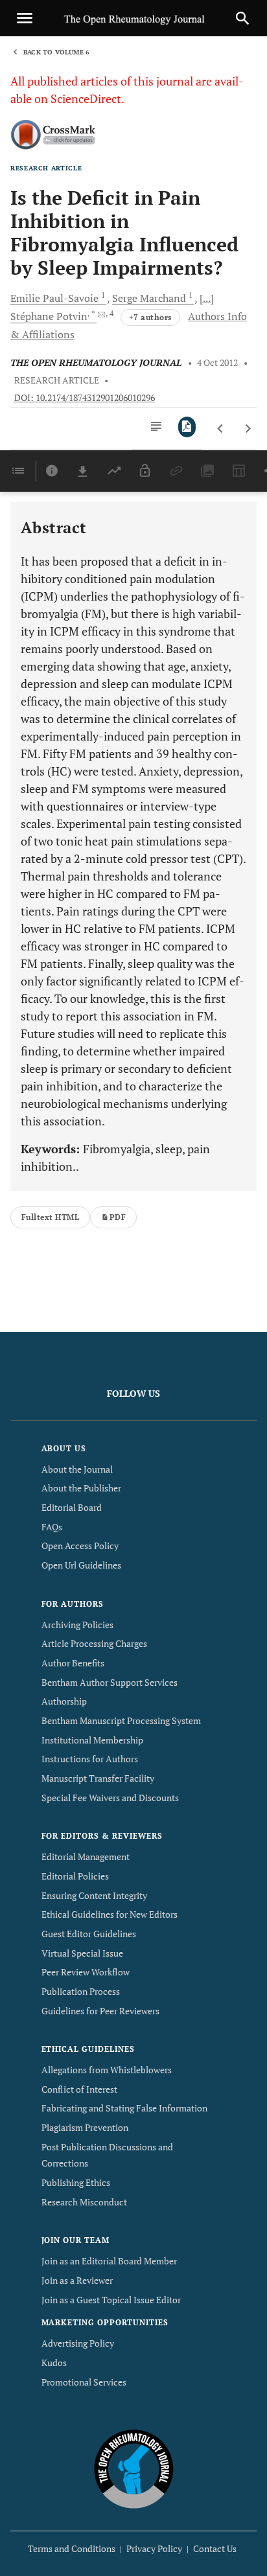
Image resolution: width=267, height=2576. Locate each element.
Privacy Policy (154, 2548)
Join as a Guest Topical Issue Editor (111, 2300)
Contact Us (215, 2548)
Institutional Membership (92, 1740)
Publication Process (81, 1991)
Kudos (54, 2363)
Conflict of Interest (79, 2089)
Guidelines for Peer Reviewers (100, 2011)
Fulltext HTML (50, 1217)
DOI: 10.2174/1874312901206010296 (85, 398)
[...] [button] (207, 298)
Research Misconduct (84, 2202)
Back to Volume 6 (56, 52)
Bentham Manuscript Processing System (121, 1720)
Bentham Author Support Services (110, 1682)
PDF (118, 1217)
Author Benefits (73, 1663)
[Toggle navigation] (25, 18)
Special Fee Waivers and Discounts (110, 1798)
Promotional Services (84, 2382)
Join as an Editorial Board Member (109, 2261)
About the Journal (77, 1469)
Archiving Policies (77, 1625)
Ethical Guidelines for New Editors (110, 1914)
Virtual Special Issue (82, 1953)
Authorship (64, 1701)
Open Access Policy (80, 1546)
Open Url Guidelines (81, 1565)
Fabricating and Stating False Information (124, 2108)
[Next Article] (248, 429)
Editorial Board (72, 1507)
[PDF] (187, 427)
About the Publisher (81, 1488)
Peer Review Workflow (86, 1972)
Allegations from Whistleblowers (107, 2070)
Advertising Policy (78, 2343)
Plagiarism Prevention (85, 2127)
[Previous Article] (221, 429)
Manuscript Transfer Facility (98, 1778)
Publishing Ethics (76, 2182)
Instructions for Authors (90, 1759)
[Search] (242, 18)
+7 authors (150, 317)
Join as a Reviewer (77, 2280)
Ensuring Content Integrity (94, 1895)
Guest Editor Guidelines (89, 1934)
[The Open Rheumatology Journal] (134, 2469)
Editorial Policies (75, 1876)
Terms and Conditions (72, 2548)
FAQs (52, 1527)
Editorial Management (86, 1857)
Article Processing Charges (94, 1643)
